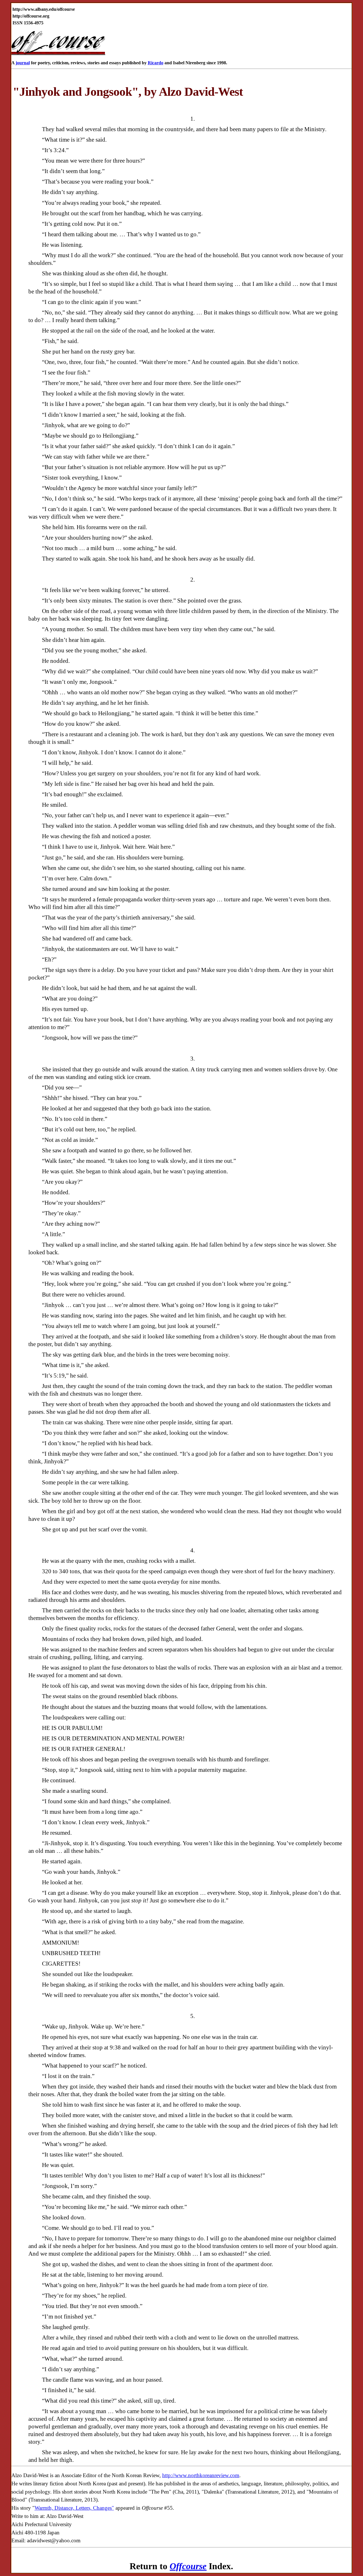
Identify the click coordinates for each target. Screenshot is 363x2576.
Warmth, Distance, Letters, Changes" (74, 2508)
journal (23, 63)
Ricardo (156, 63)
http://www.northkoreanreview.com (201, 2475)
